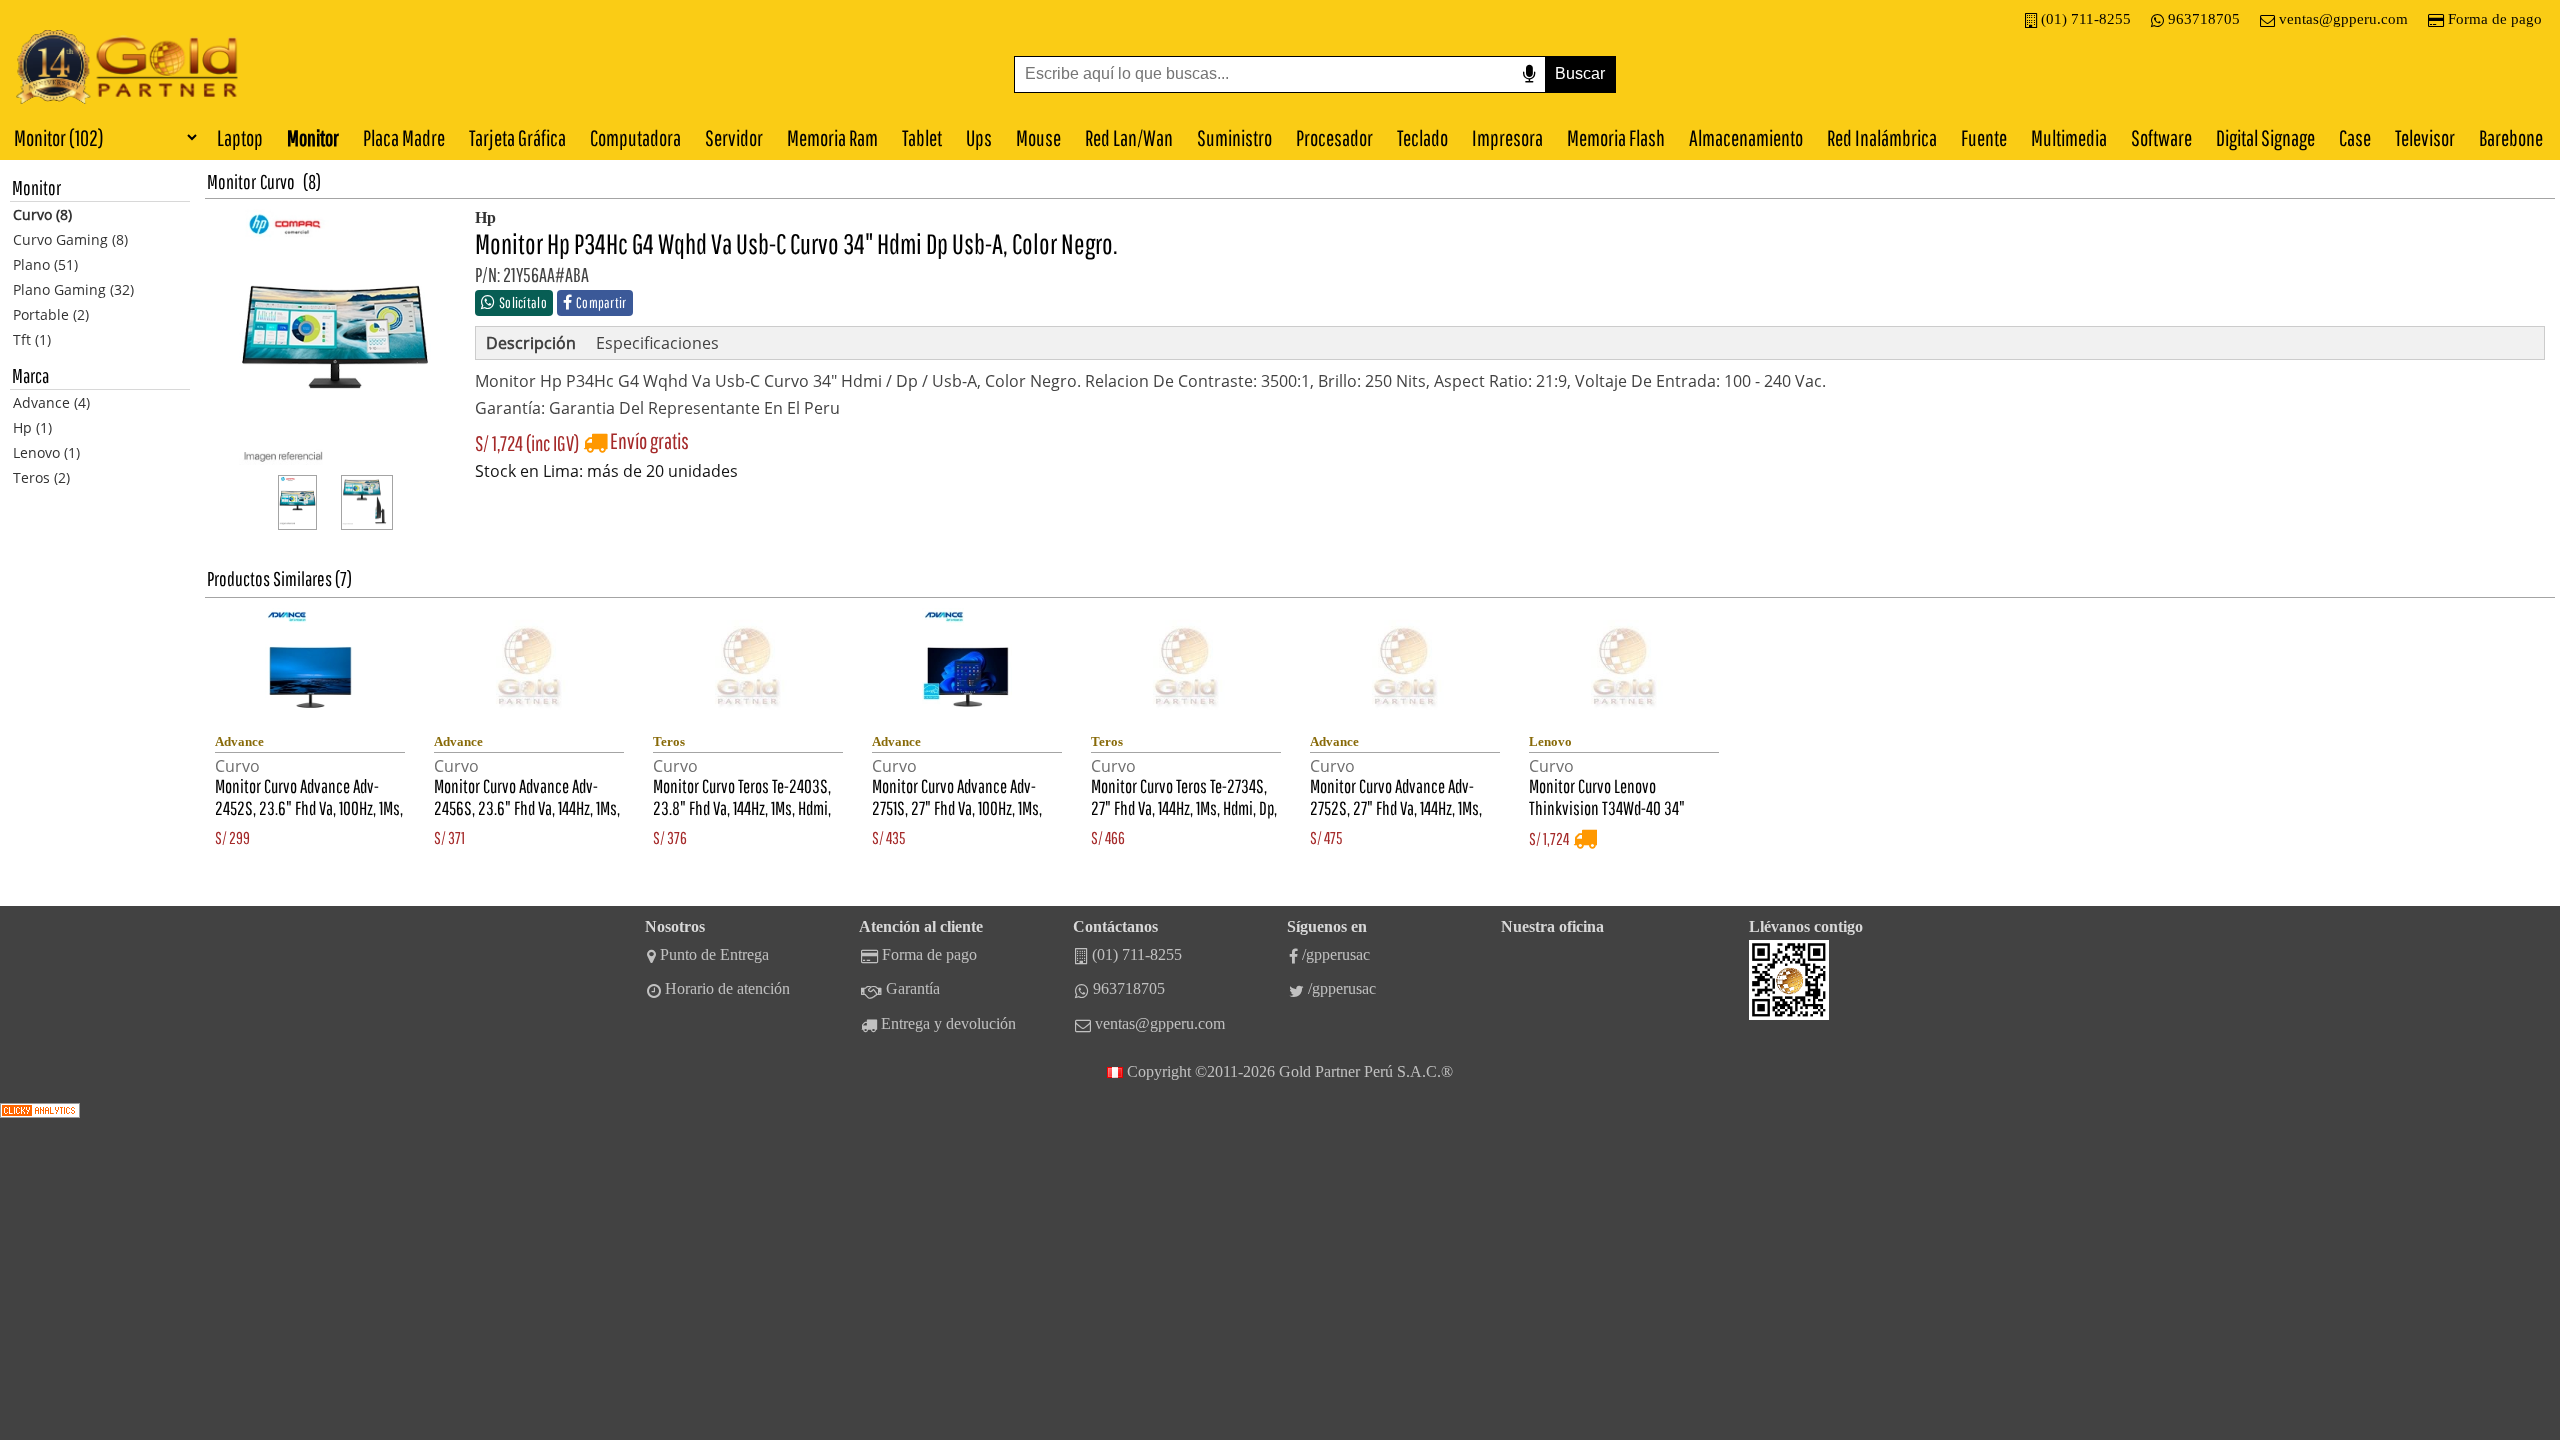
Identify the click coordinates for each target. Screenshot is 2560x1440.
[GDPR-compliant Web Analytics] (40, 1112)
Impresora (1507, 137)
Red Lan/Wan (1129, 137)
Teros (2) (41, 477)
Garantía (913, 988)
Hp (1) (32, 427)
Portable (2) (51, 314)
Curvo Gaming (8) (70, 239)
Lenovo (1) (46, 452)
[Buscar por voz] (1529, 74)
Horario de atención (727, 988)
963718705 (2204, 19)
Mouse (1038, 137)
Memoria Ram (832, 137)
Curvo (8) (42, 214)
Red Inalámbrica (1882, 137)
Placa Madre (404, 137)
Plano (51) (45, 264)
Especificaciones (657, 343)
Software (2161, 137)
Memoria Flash (1616, 137)
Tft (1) (32, 339)
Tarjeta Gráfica (517, 137)
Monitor (313, 137)
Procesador (1334, 137)
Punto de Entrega (714, 954)
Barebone (2511, 137)
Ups (979, 137)
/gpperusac (1336, 954)
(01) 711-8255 (2086, 19)
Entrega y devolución (948, 1023)
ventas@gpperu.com (2343, 19)
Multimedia (2069, 137)
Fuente (1984, 137)
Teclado (1422, 137)
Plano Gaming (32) (73, 289)
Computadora (635, 137)
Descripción (531, 343)
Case (2355, 137)
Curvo (277, 181)
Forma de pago (2495, 19)
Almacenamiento (1746, 137)
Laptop (240, 137)
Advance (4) (51, 402)
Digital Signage (2265, 137)
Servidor (734, 137)
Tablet (922, 137)
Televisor (2425, 137)
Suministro (1234, 137)
